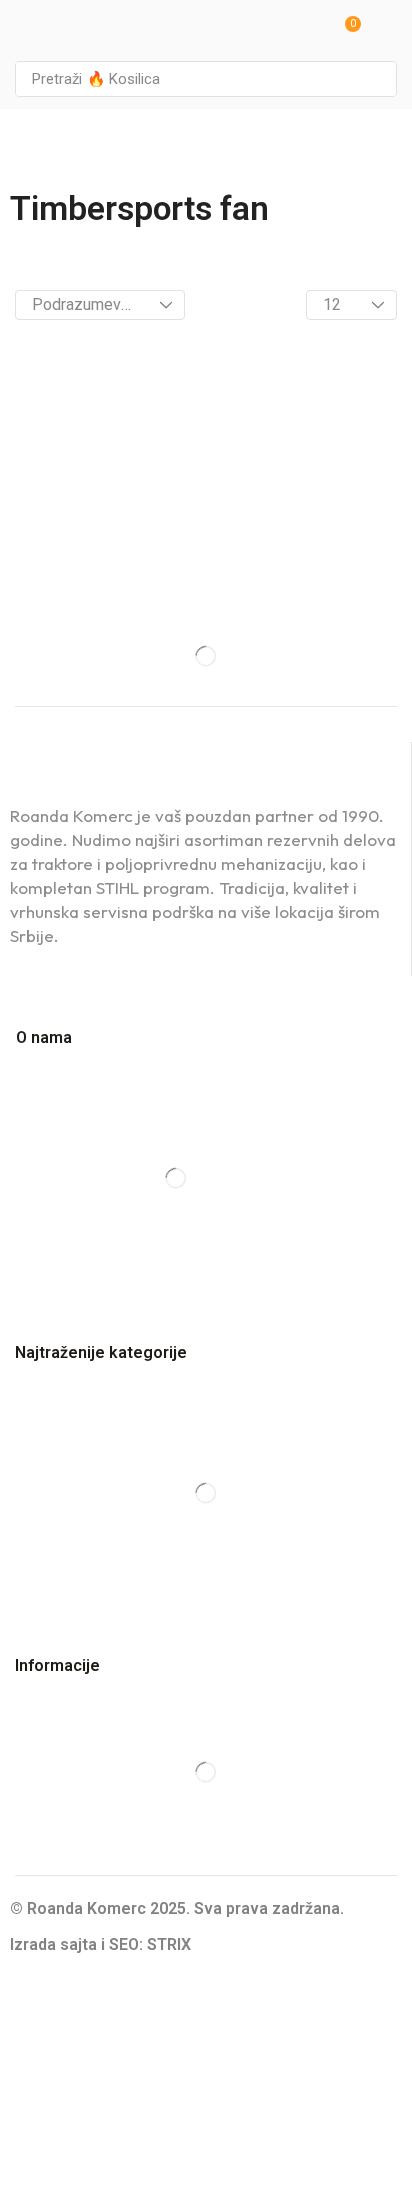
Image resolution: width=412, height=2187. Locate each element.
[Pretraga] (376, 79)
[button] (346, 30)
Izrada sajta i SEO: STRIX (100, 1944)
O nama (44, 1037)
